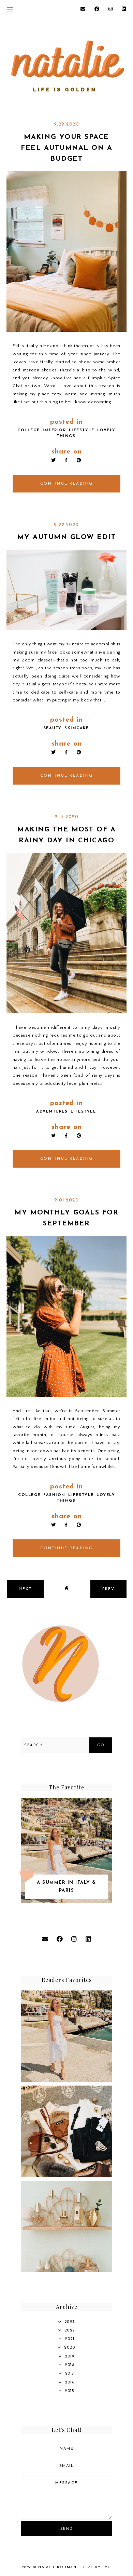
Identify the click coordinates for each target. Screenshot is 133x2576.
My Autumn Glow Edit (67, 537)
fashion (54, 1495)
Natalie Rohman (57, 2567)
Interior (54, 430)
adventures (52, 1112)
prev (108, 1589)
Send (67, 2529)
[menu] (10, 9)
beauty (53, 728)
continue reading (67, 484)
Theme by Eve (95, 2567)
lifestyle (82, 430)
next (25, 1589)
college (29, 430)
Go (101, 1745)
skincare (77, 728)
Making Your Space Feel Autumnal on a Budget (66, 148)
